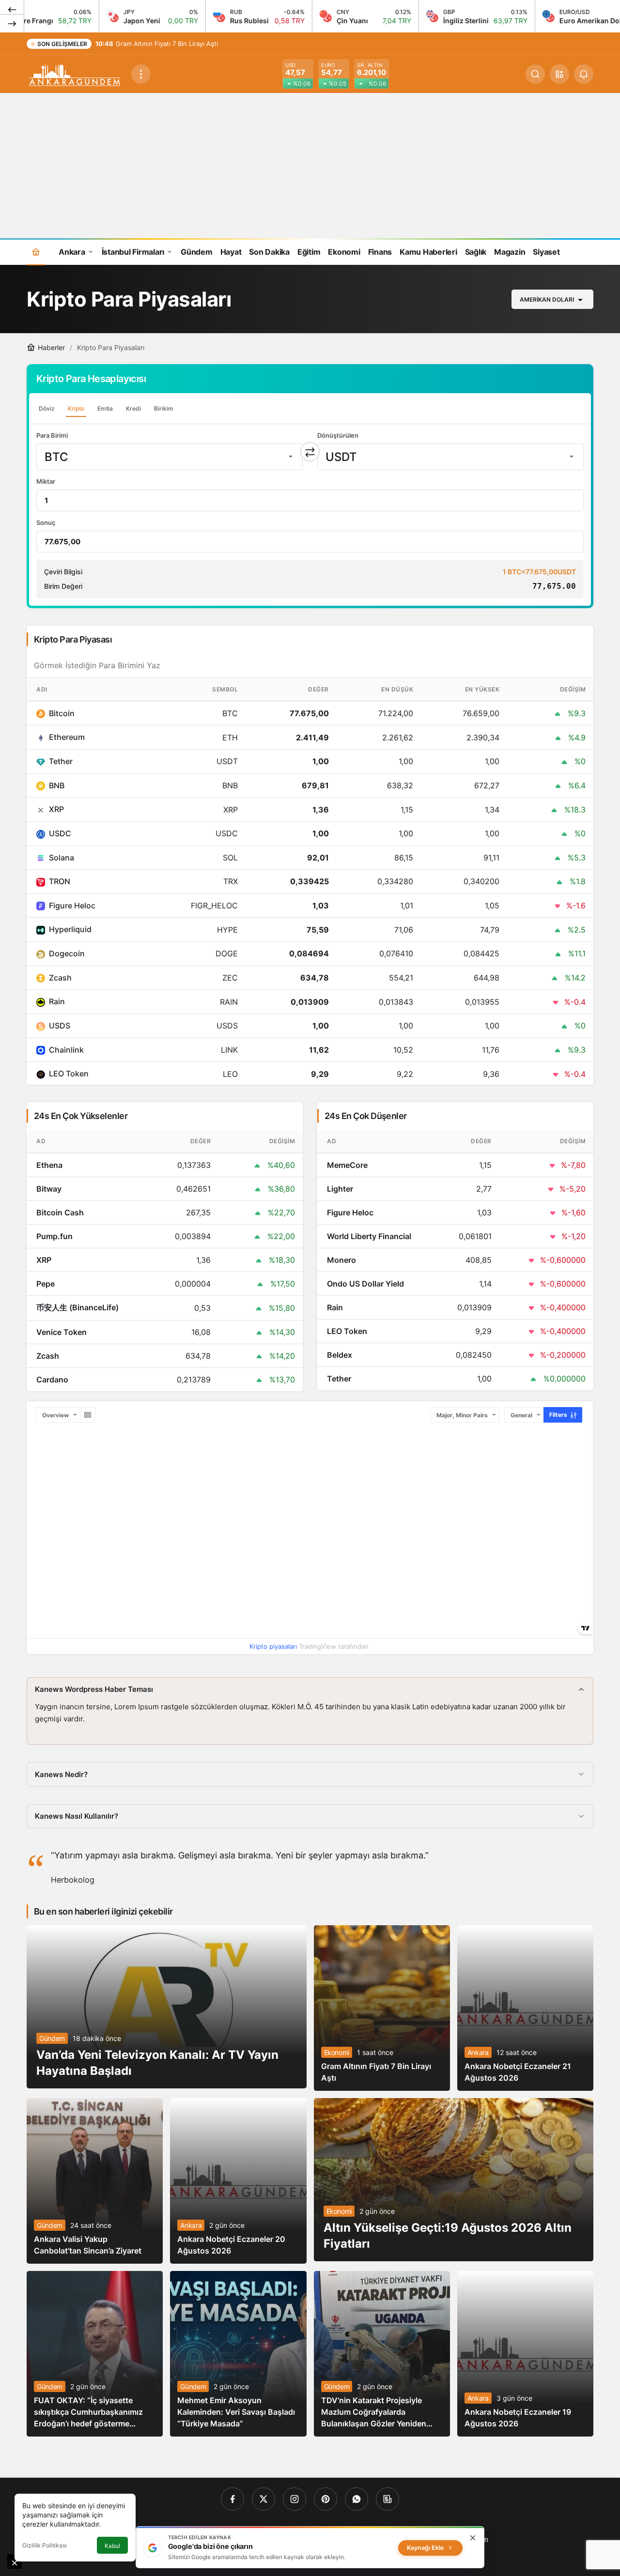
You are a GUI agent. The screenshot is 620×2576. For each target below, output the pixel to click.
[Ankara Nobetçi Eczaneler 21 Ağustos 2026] (525, 2008)
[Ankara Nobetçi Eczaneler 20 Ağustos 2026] (238, 2181)
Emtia (105, 408)
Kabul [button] (112, 2546)
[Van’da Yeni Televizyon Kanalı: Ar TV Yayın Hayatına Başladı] (167, 2007)
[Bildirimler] (584, 74)
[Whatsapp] (356, 2499)
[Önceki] (12, 9)
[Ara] (535, 74)
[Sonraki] (12, 23)
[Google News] (387, 2499)
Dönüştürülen (338, 435)
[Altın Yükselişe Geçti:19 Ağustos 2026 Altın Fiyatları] (454, 2180)
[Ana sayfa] (36, 252)
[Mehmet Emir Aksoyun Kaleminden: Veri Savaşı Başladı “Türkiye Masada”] (238, 2354)
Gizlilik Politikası (45, 2545)
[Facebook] (232, 2499)
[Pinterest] (325, 2499)
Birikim (164, 408)
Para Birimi (52, 435)
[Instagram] (294, 2499)
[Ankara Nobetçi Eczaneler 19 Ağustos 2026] (525, 2354)
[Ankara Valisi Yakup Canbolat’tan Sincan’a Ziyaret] (95, 2181)
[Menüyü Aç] (141, 74)
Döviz (47, 408)
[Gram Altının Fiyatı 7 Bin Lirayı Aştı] (382, 2008)
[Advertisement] (310, 166)
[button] (559, 74)
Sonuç (46, 522)
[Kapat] (473, 2538)
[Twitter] (263, 2499)
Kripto (76, 408)
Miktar (46, 481)
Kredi (133, 408)
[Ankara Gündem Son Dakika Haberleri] (75, 73)
